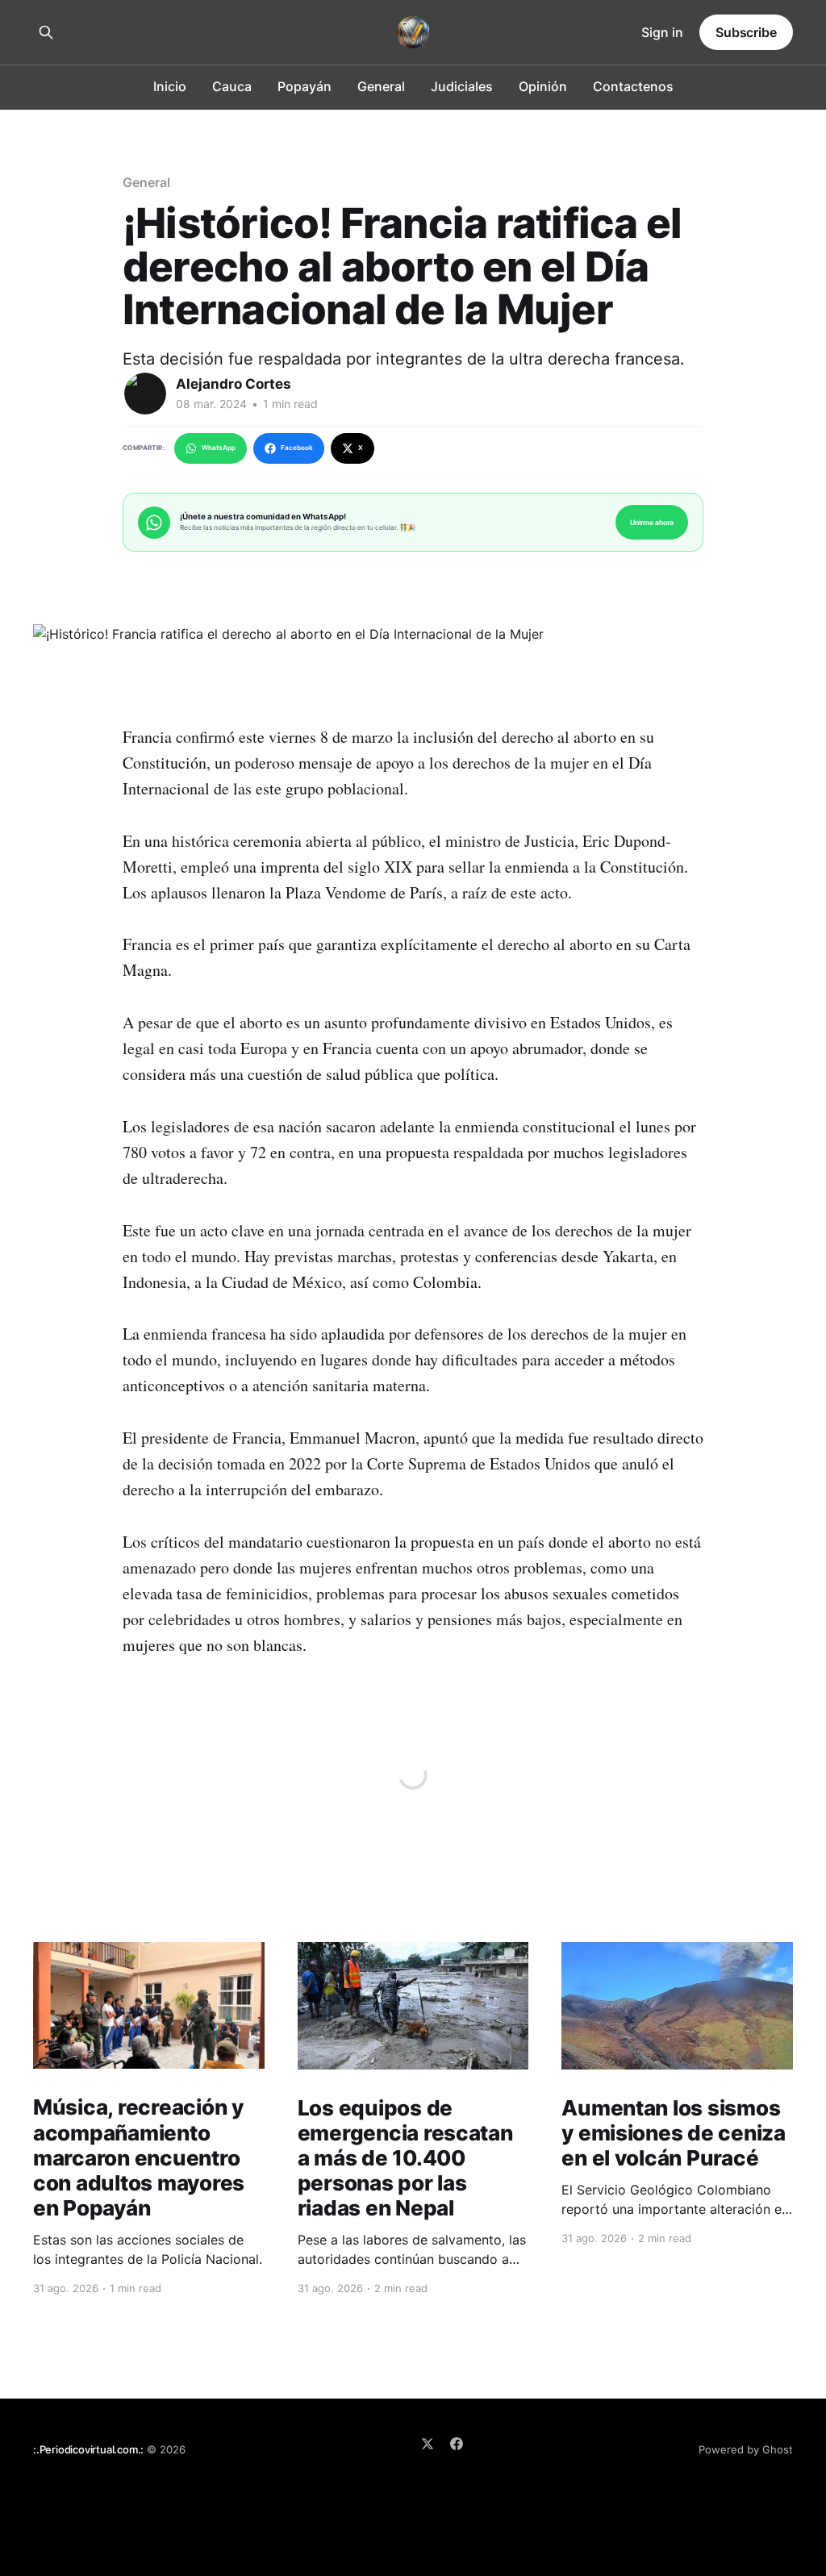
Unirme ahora (652, 522)
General (381, 86)
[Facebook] (457, 2444)
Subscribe (746, 32)
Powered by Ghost (746, 2449)
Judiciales (462, 86)
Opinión (543, 86)
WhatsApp (219, 448)
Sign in (662, 32)
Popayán (305, 86)
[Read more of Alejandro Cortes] (145, 394)
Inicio (170, 86)
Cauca (232, 86)
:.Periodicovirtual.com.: (88, 2449)
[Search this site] (46, 32)
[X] (428, 2444)
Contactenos (633, 86)
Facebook (297, 448)
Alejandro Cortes (234, 384)
